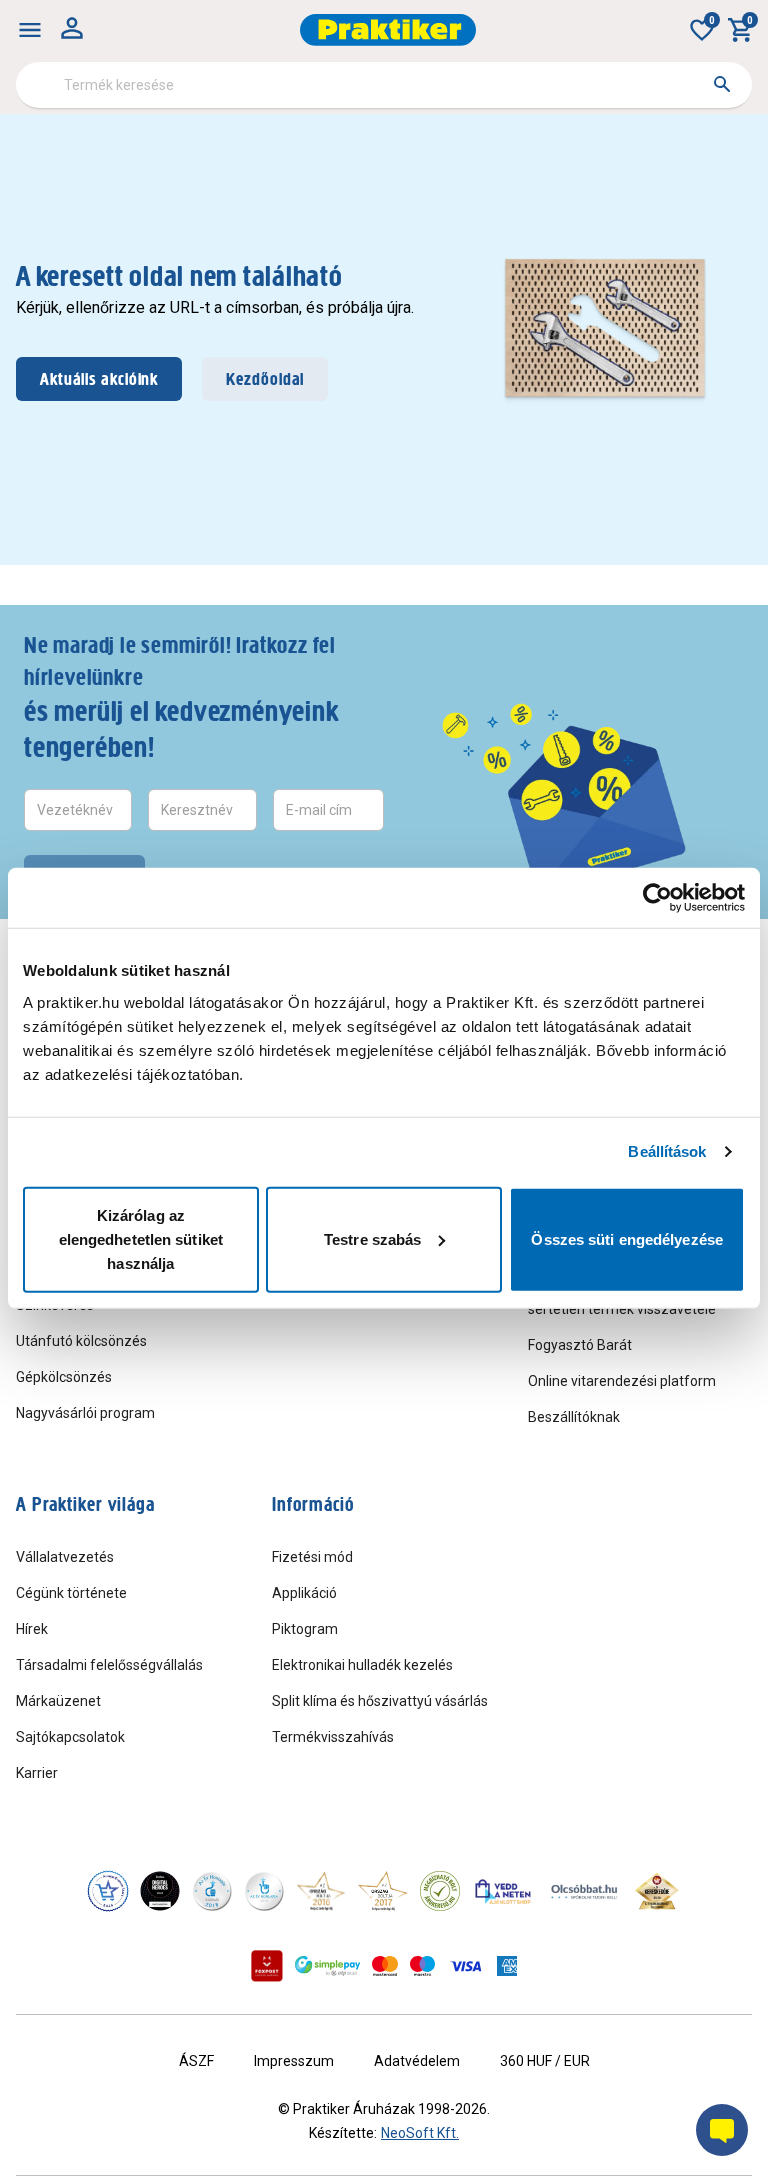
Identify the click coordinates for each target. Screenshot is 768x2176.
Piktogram (305, 1629)
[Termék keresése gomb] (722, 84)
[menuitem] (30, 30)
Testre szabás (372, 1238)
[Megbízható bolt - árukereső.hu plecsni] (440, 1891)
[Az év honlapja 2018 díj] (212, 1891)
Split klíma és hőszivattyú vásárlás (380, 1701)
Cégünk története (71, 1593)
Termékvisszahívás (333, 1737)
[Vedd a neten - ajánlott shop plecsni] (503, 1891)
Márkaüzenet (58, 1701)
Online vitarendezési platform (622, 1381)
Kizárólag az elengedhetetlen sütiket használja (141, 1238)
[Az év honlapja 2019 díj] (264, 1891)
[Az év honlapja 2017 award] (383, 1891)
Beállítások (667, 1151)
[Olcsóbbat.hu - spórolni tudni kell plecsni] (585, 1891)
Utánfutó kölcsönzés (81, 1341)
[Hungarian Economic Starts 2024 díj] (108, 1891)
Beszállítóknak (574, 1417)
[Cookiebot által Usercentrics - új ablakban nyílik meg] (657, 898)
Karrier (37, 1773)
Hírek (32, 1629)
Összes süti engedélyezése (627, 1238)
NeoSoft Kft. (420, 2133)
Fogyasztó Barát (580, 1345)
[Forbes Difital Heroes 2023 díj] (160, 1891)
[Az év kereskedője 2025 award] (657, 1891)
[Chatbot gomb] (722, 2130)
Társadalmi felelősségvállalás (109, 1665)
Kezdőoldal (265, 379)
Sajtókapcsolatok (70, 1737)
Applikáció (304, 1593)
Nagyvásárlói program (85, 1413)
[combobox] (384, 85)
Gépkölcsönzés (64, 1377)
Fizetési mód (312, 1557)
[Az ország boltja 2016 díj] (321, 1891)
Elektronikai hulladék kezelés (362, 1665)
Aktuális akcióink (99, 379)
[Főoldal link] (388, 30)
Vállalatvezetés (65, 1557)
